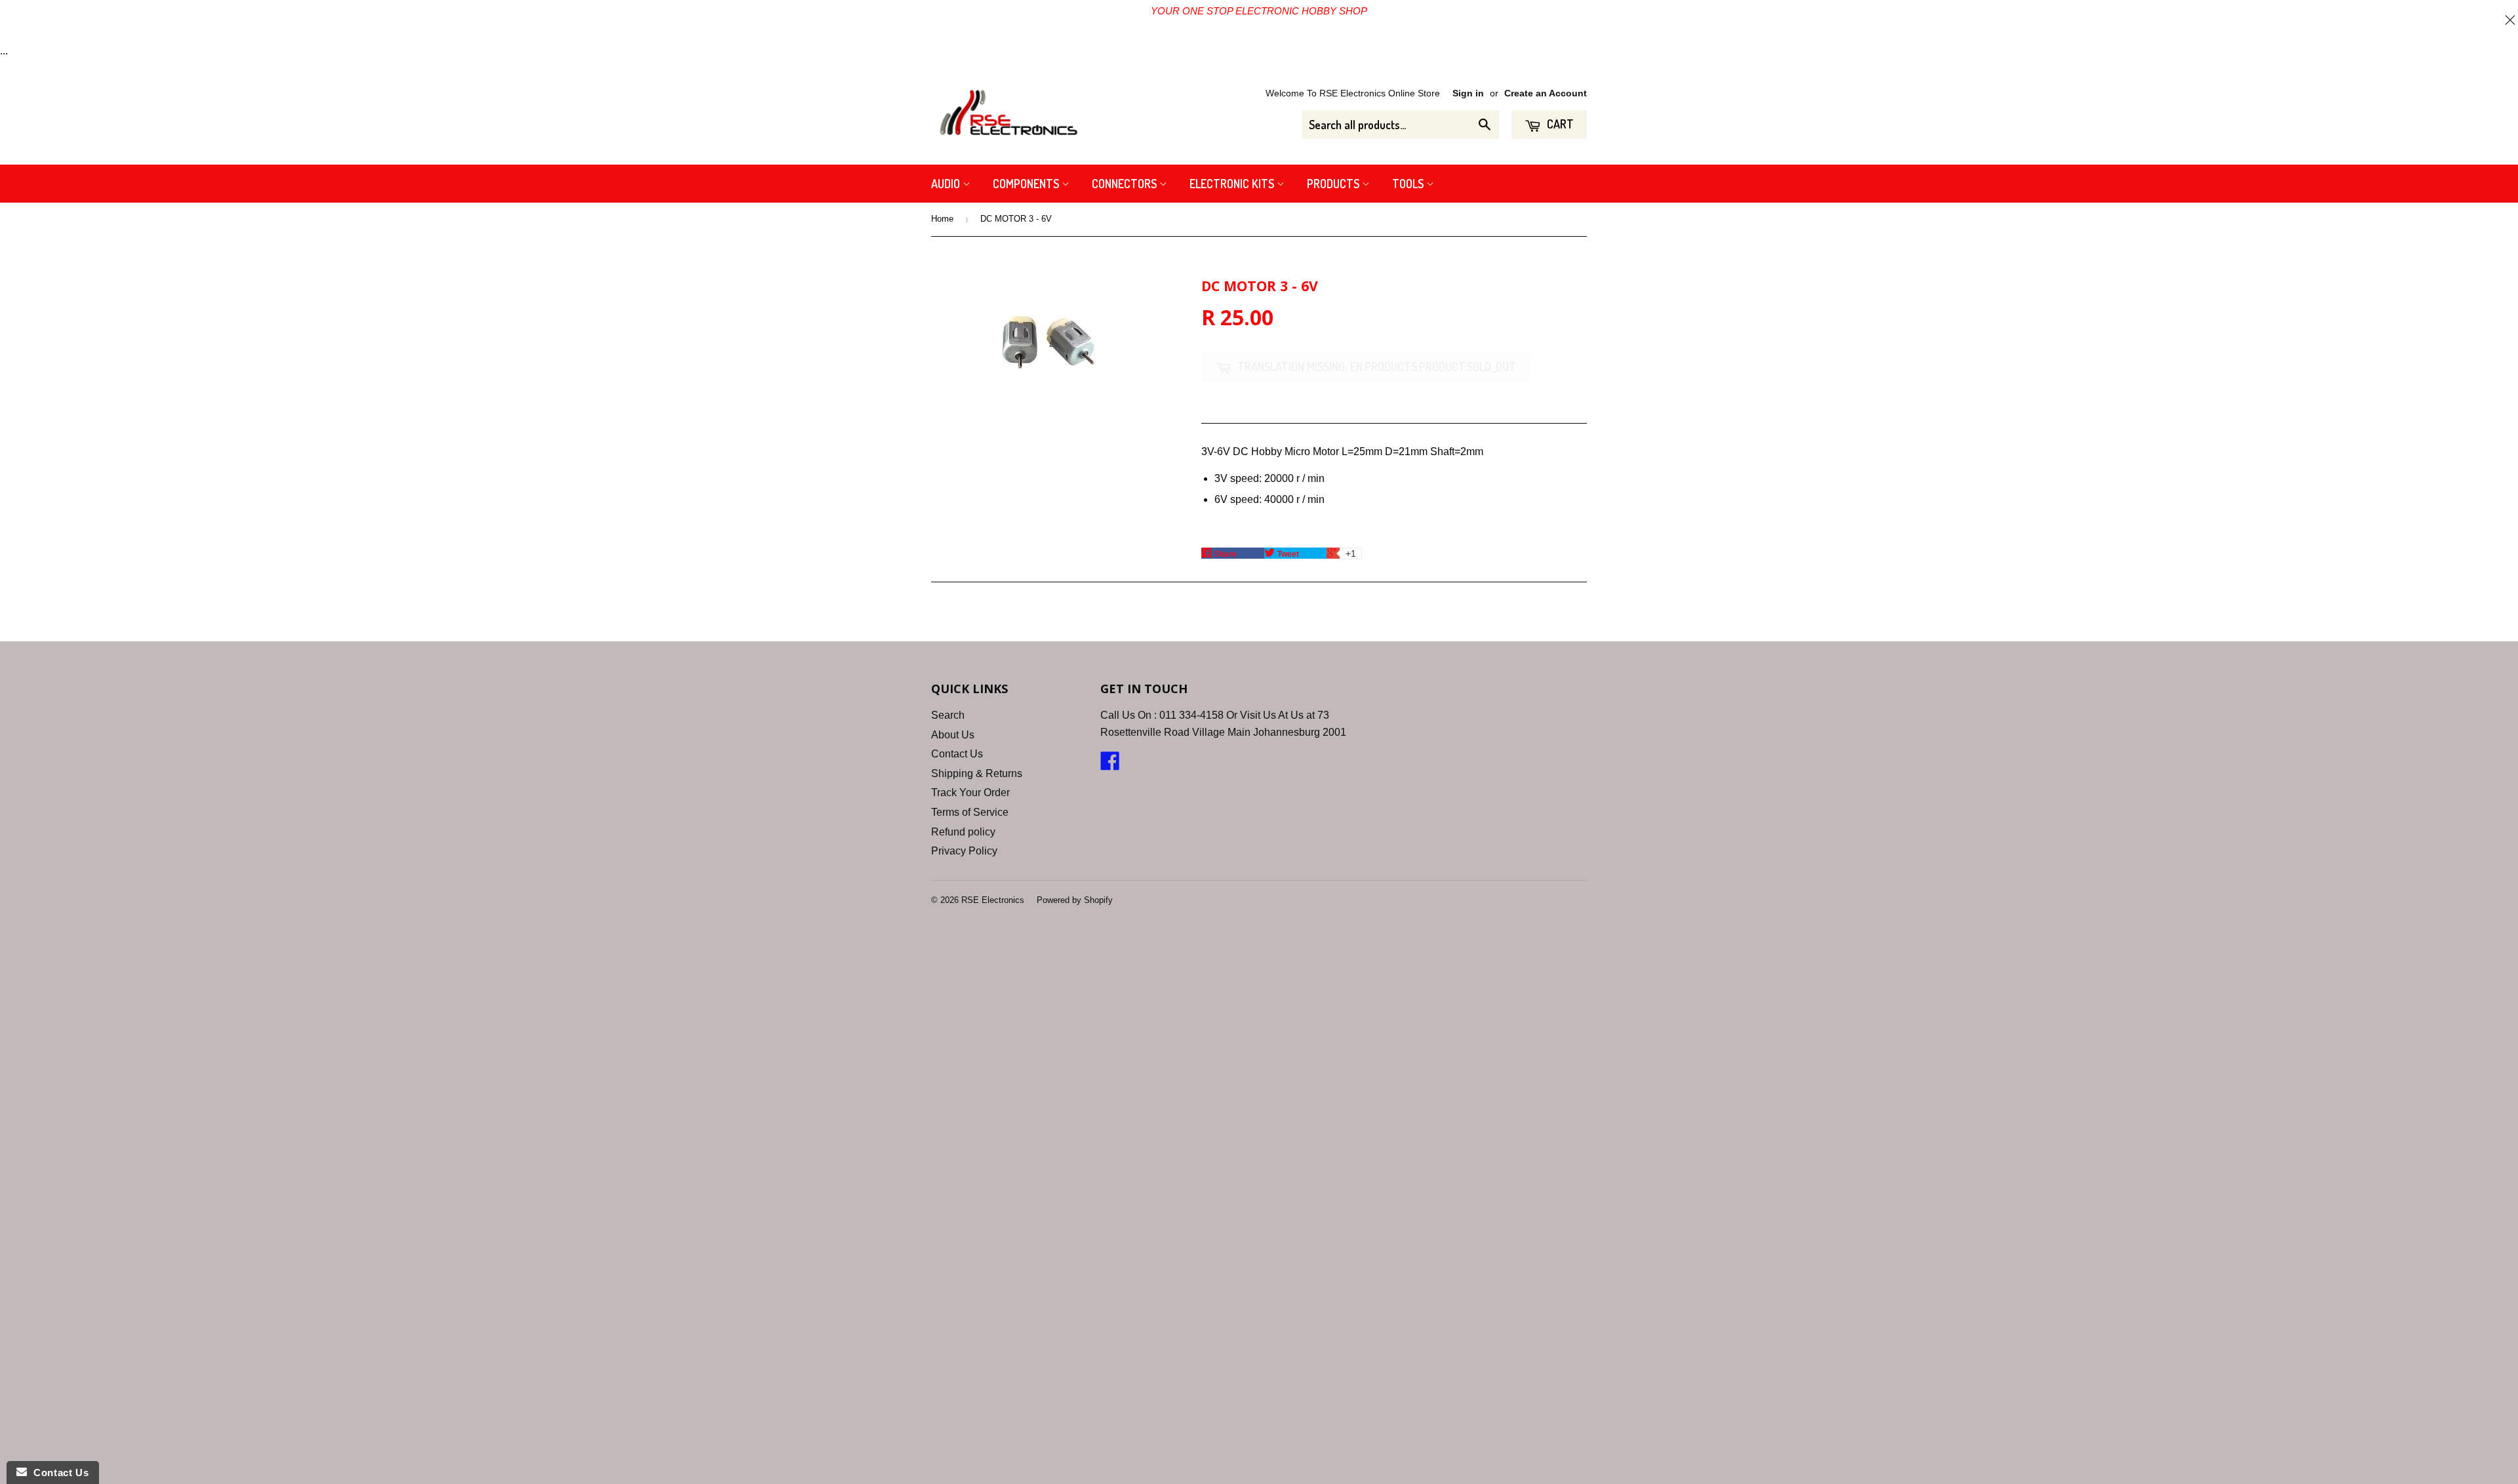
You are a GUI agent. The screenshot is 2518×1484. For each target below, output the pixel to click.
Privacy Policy (964, 851)
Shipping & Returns (977, 773)
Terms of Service (970, 812)
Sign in (1468, 93)
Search (948, 715)
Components (1027, 184)
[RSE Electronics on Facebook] (1110, 765)
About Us (953, 735)
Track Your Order (970, 792)
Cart (1559, 124)
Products (1334, 184)
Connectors (1126, 184)
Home (942, 219)
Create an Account (1546, 93)
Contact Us (957, 754)
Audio (947, 184)
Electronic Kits (1233, 184)
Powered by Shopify (1075, 900)
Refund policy (963, 832)
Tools (1409, 184)
